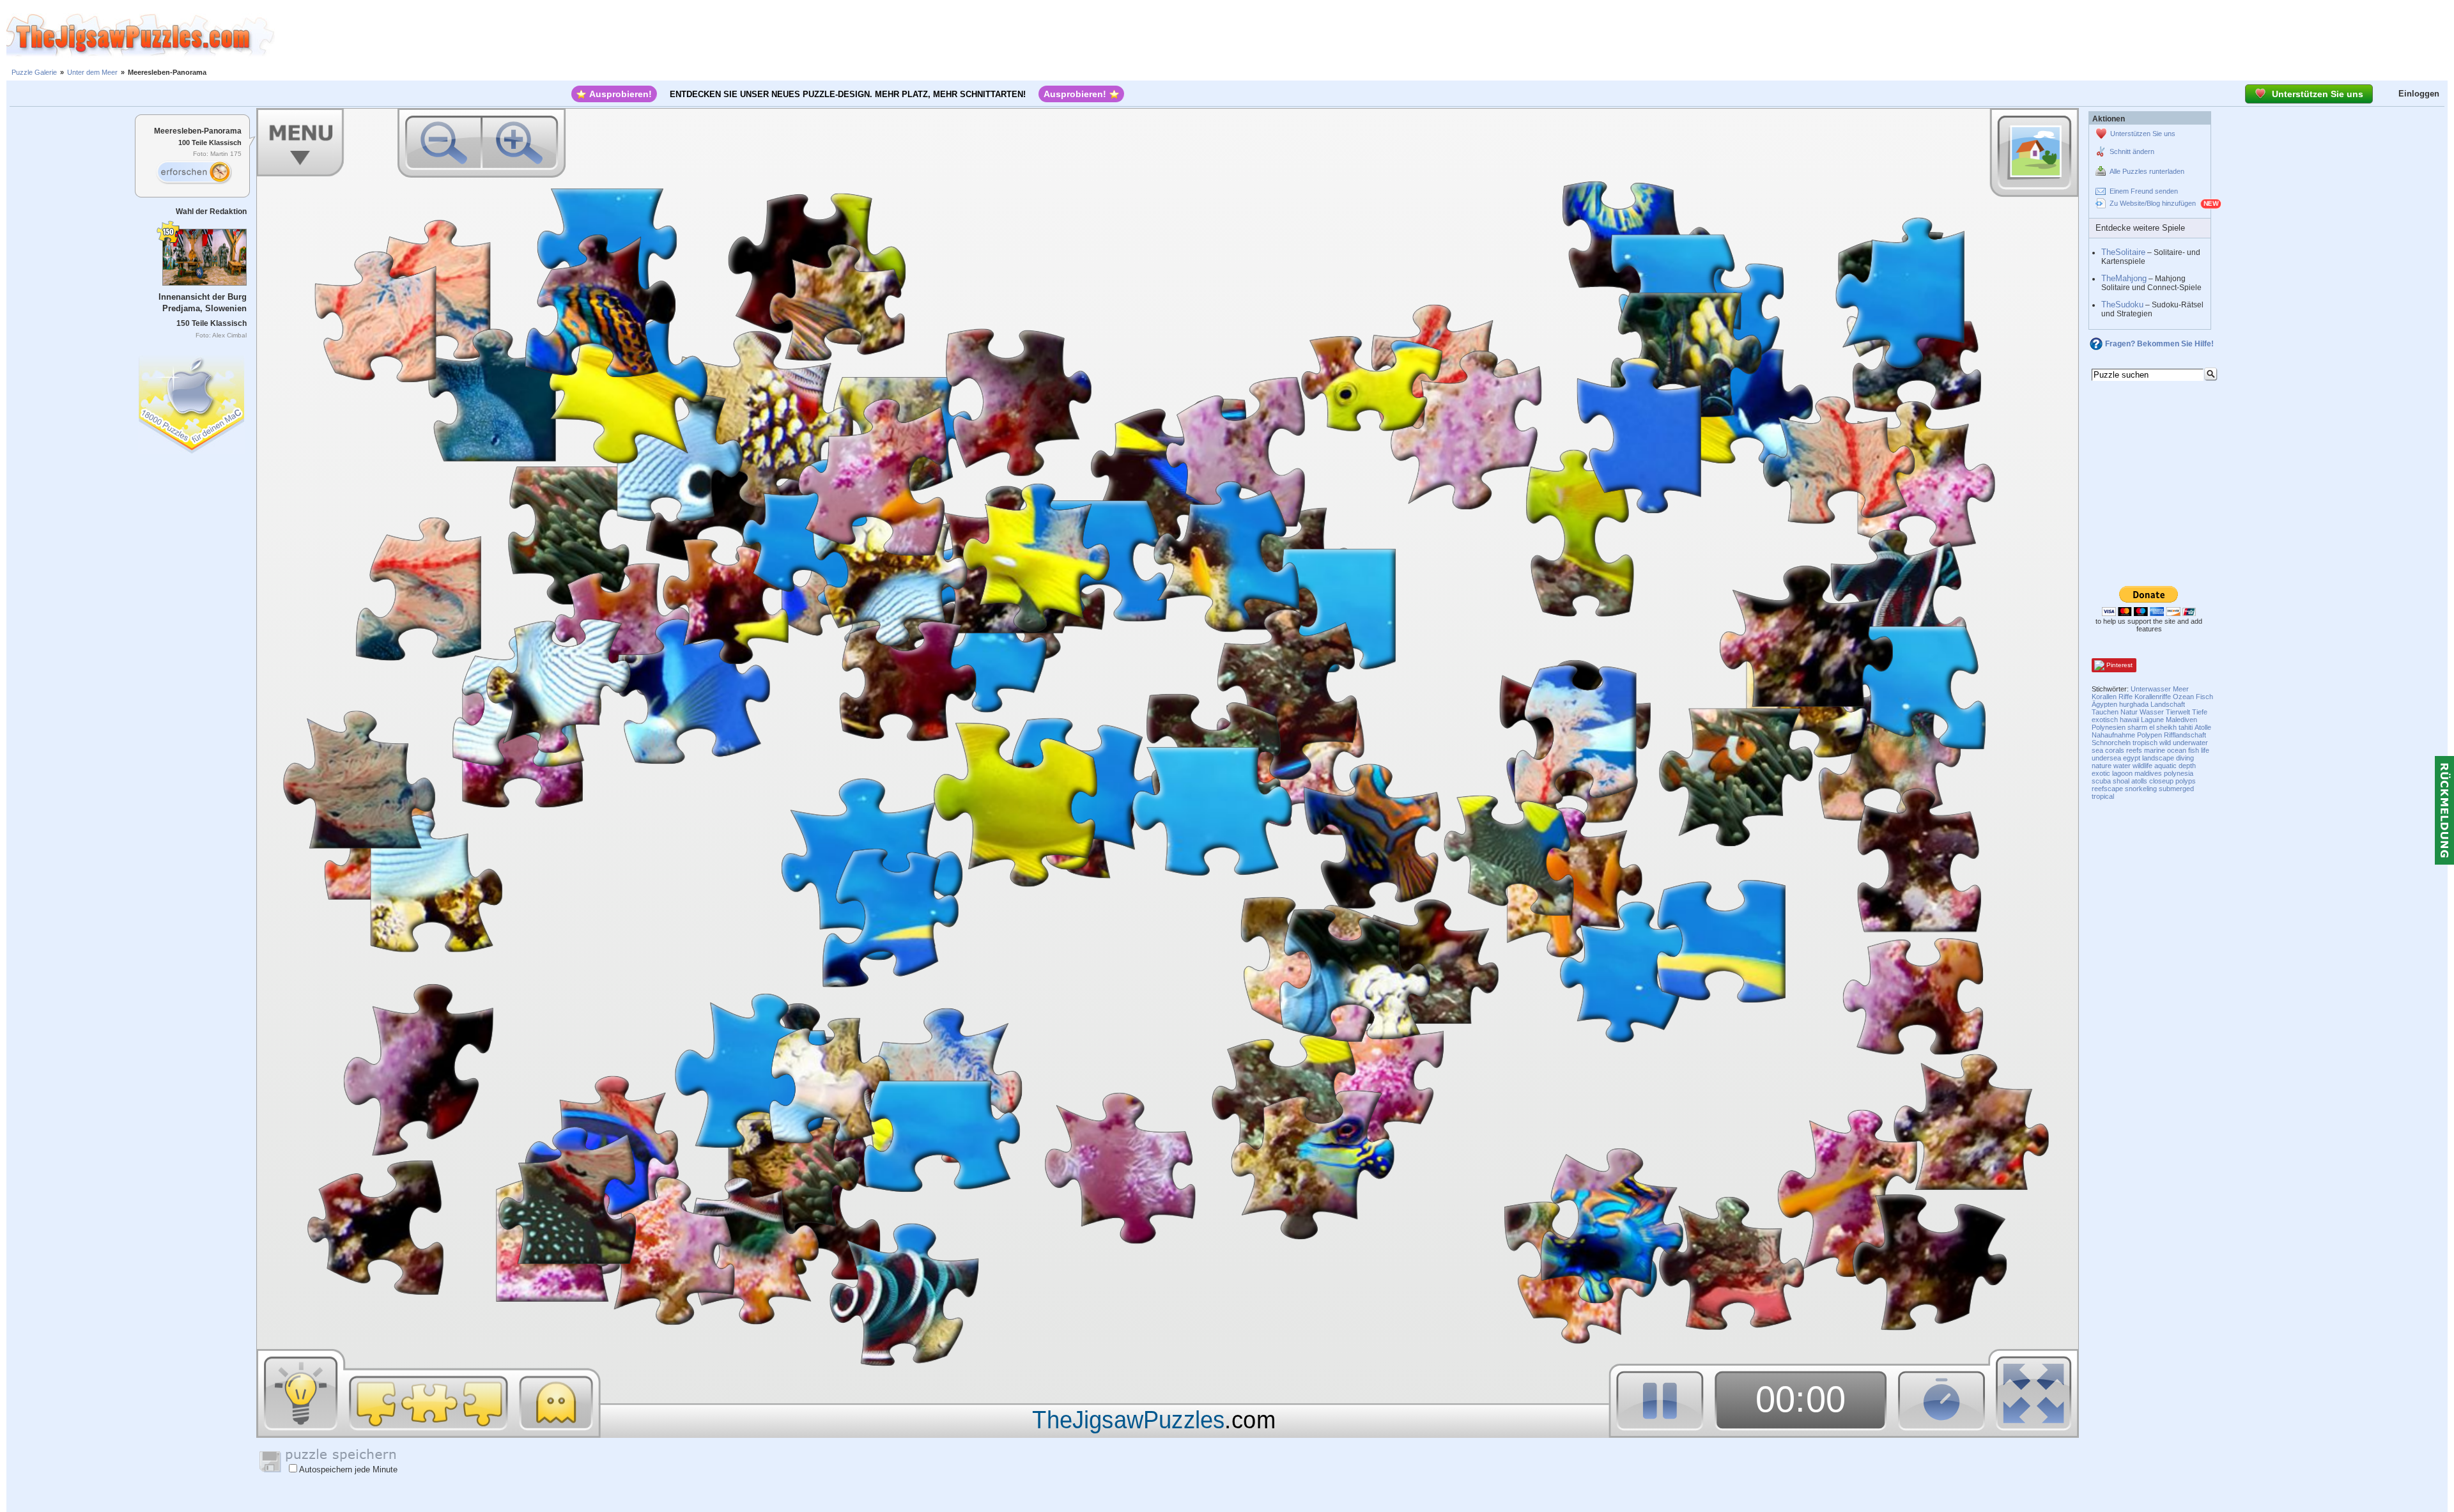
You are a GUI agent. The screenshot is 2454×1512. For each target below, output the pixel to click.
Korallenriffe (2153, 697)
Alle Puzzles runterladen (2147, 171)
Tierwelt (2178, 712)
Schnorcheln (2111, 743)
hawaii (2129, 720)
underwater (2190, 743)
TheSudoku (2122, 305)
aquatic (2165, 766)
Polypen (2149, 735)
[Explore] (194, 173)
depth (2187, 766)
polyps (2186, 781)
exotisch (2105, 720)
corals (2115, 750)
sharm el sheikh (2152, 727)
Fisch (2204, 697)
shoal (2121, 781)
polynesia (2179, 773)
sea (2097, 750)
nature (2102, 766)
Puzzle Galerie (34, 72)
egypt (2132, 758)
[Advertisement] (1364, 35)
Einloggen (2419, 94)
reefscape (2107, 789)
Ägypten (2104, 704)
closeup (2161, 781)
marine (2155, 750)
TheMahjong (2124, 278)
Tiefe (2200, 712)
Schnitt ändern (2132, 151)
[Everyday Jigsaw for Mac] (192, 402)
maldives (2148, 773)
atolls (2139, 781)
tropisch (2145, 743)
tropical (2103, 796)
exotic (2101, 773)
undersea (2106, 758)
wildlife (2142, 766)
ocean (2177, 750)
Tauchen (2105, 712)
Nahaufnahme (2113, 735)
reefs (2134, 750)
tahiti (2186, 727)
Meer (2181, 689)
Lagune (2152, 720)
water (2122, 766)
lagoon (2122, 773)
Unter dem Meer (92, 72)
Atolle (2203, 727)
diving (2185, 758)
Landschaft (2168, 704)
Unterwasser (2151, 689)
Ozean (2183, 697)
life (2205, 750)
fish (2194, 750)
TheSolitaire (2123, 252)
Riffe (2126, 697)
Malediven (2181, 720)
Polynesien (2109, 727)
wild (2165, 743)
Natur (2129, 712)
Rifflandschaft (2185, 735)
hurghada (2134, 704)
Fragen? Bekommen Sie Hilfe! (2159, 344)
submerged (2176, 789)
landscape (2158, 758)
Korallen (2104, 697)
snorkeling (2141, 789)
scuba (2101, 781)
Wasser (2152, 712)
